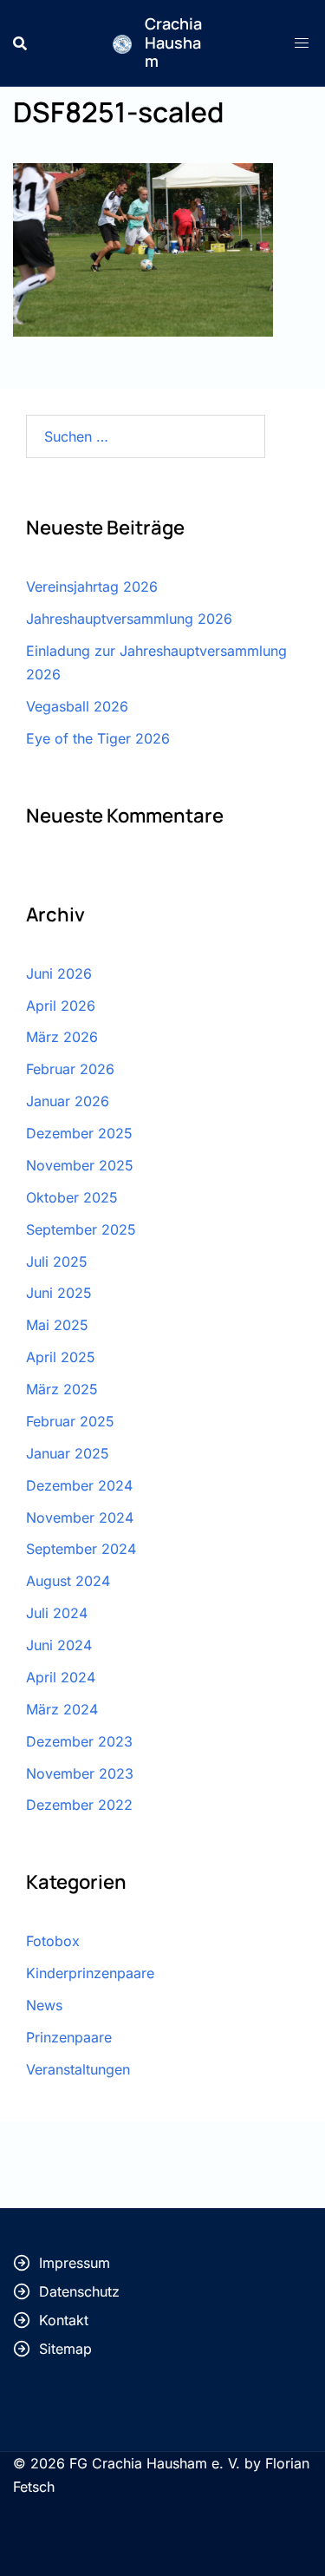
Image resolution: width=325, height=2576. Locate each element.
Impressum (75, 2263)
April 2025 (61, 1357)
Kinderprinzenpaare (90, 1973)
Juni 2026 (59, 973)
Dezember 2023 (79, 1741)
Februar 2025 (70, 1421)
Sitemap (65, 2349)
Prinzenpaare (69, 2037)
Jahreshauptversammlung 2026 (129, 619)
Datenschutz (79, 2291)
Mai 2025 (57, 1325)
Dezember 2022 (79, 1805)
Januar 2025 (68, 1453)
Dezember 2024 (79, 1485)
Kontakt (64, 2320)
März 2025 (62, 1389)
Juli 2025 (57, 1262)
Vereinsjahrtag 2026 (92, 587)
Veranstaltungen (78, 2069)
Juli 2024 (57, 1613)
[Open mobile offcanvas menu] (303, 43)
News (44, 2005)
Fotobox (53, 1941)
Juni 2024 (59, 1645)
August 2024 (68, 1581)
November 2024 (80, 1517)
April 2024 (61, 1677)
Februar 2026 (70, 1069)
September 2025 (81, 1229)
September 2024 (81, 1549)
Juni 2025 (59, 1293)
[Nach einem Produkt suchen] (20, 43)
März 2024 (62, 1709)
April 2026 (61, 1006)
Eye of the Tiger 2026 (98, 738)
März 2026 (62, 1037)
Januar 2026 (68, 1101)
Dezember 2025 (79, 1133)
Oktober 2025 (72, 1197)
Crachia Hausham (173, 42)
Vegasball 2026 (77, 706)
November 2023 (80, 1773)
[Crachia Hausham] (122, 43)
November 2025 (80, 1165)
